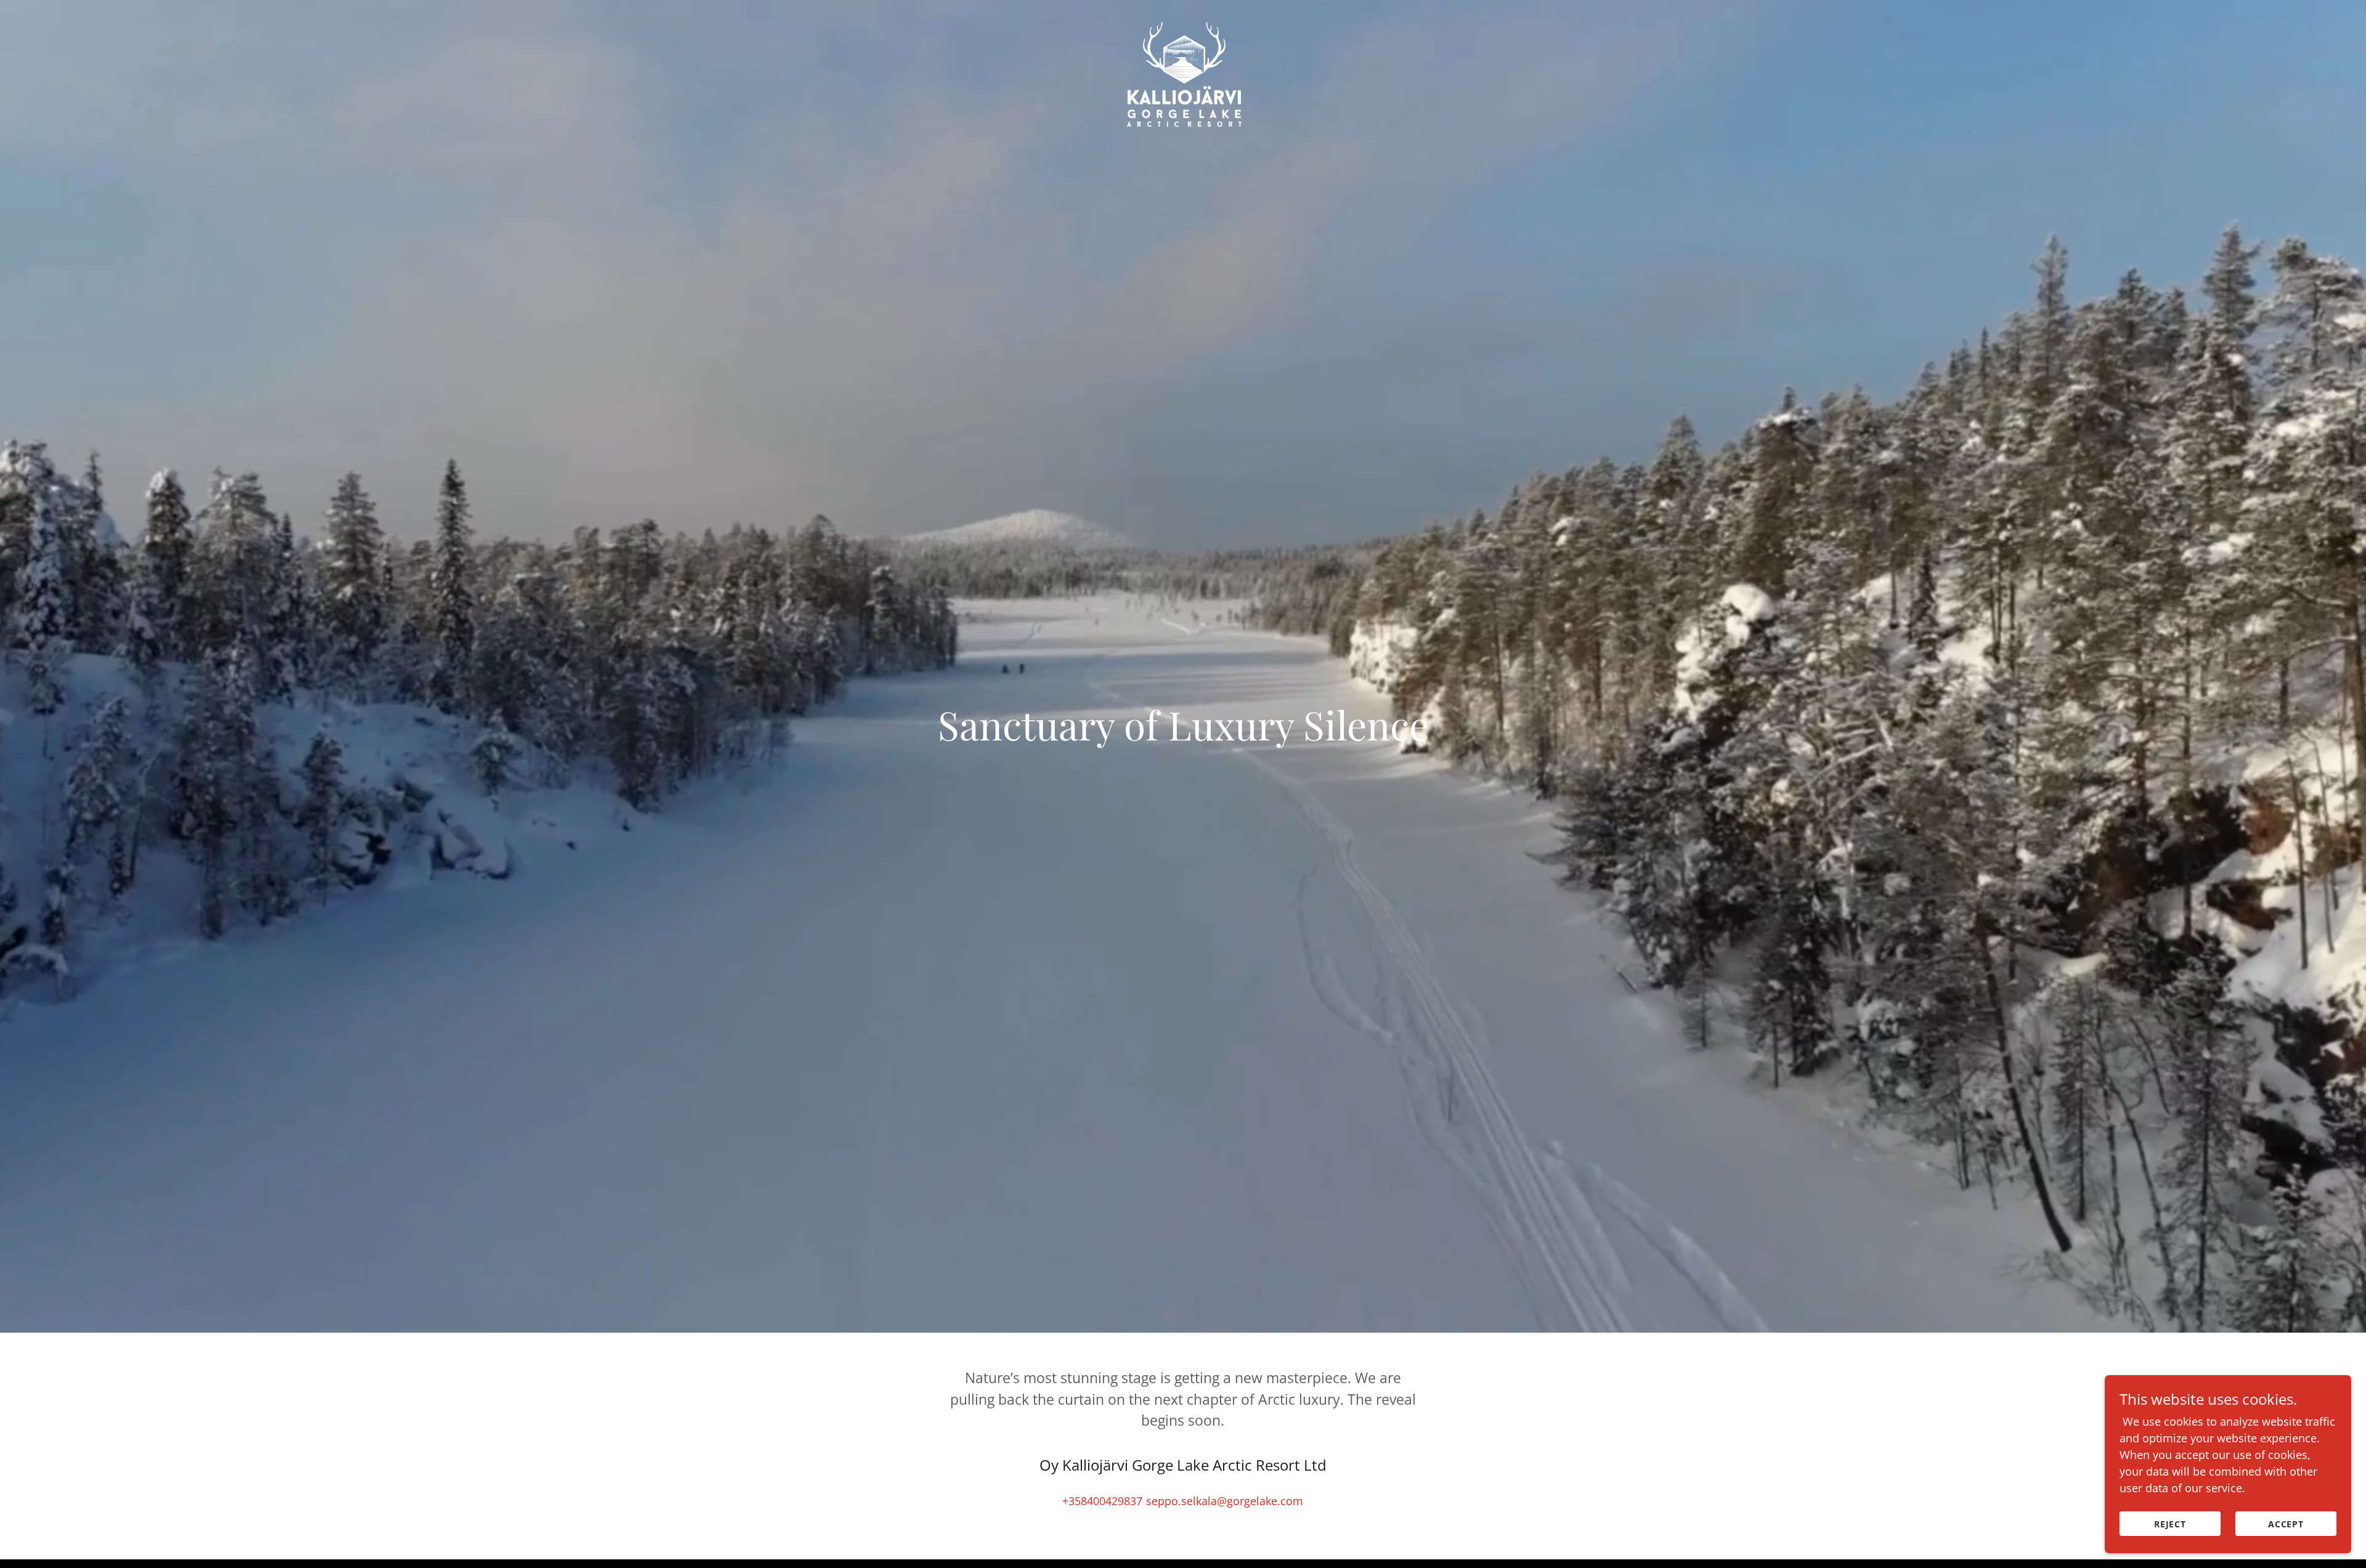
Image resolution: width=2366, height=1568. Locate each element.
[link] (1183, 15)
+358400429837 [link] (1102, 1501)
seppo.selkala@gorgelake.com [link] (1225, 1501)
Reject (2170, 1524)
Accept (2286, 1524)
